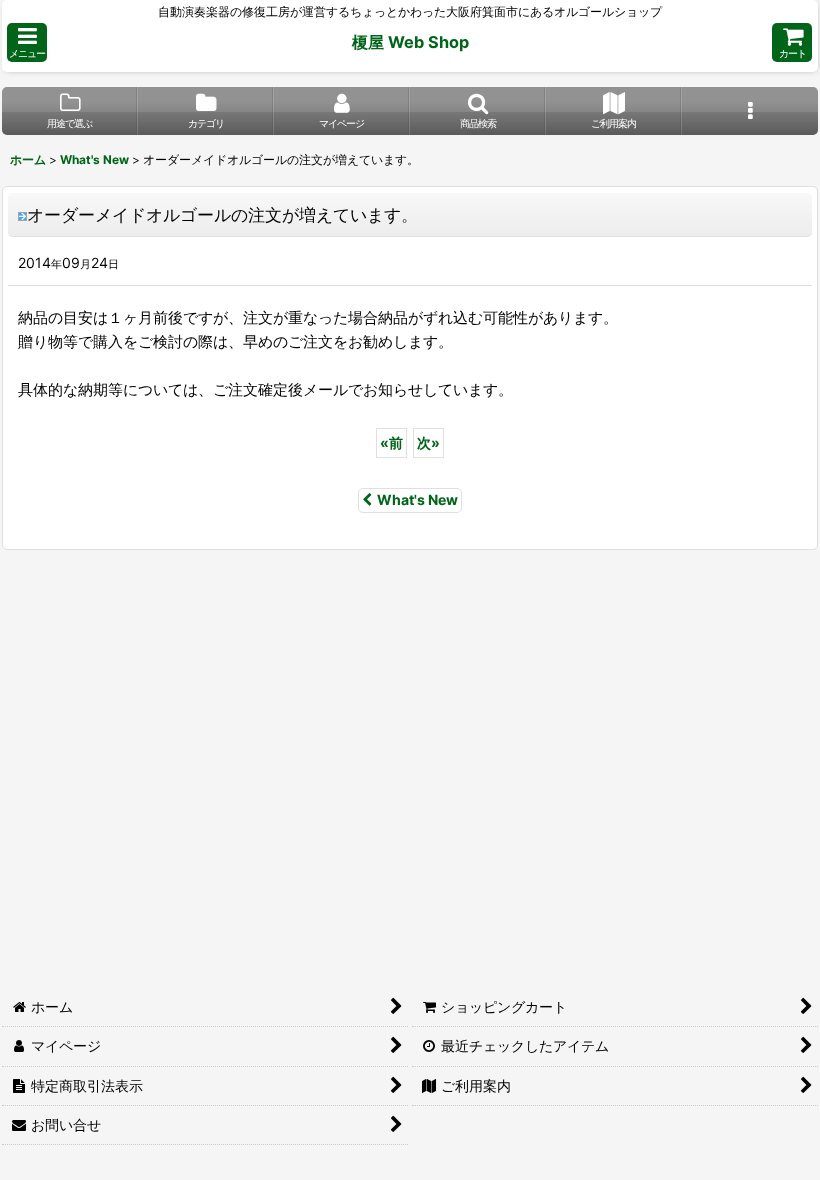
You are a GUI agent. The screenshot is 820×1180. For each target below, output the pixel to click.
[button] (27, 42)
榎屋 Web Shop (410, 42)
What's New (417, 499)
